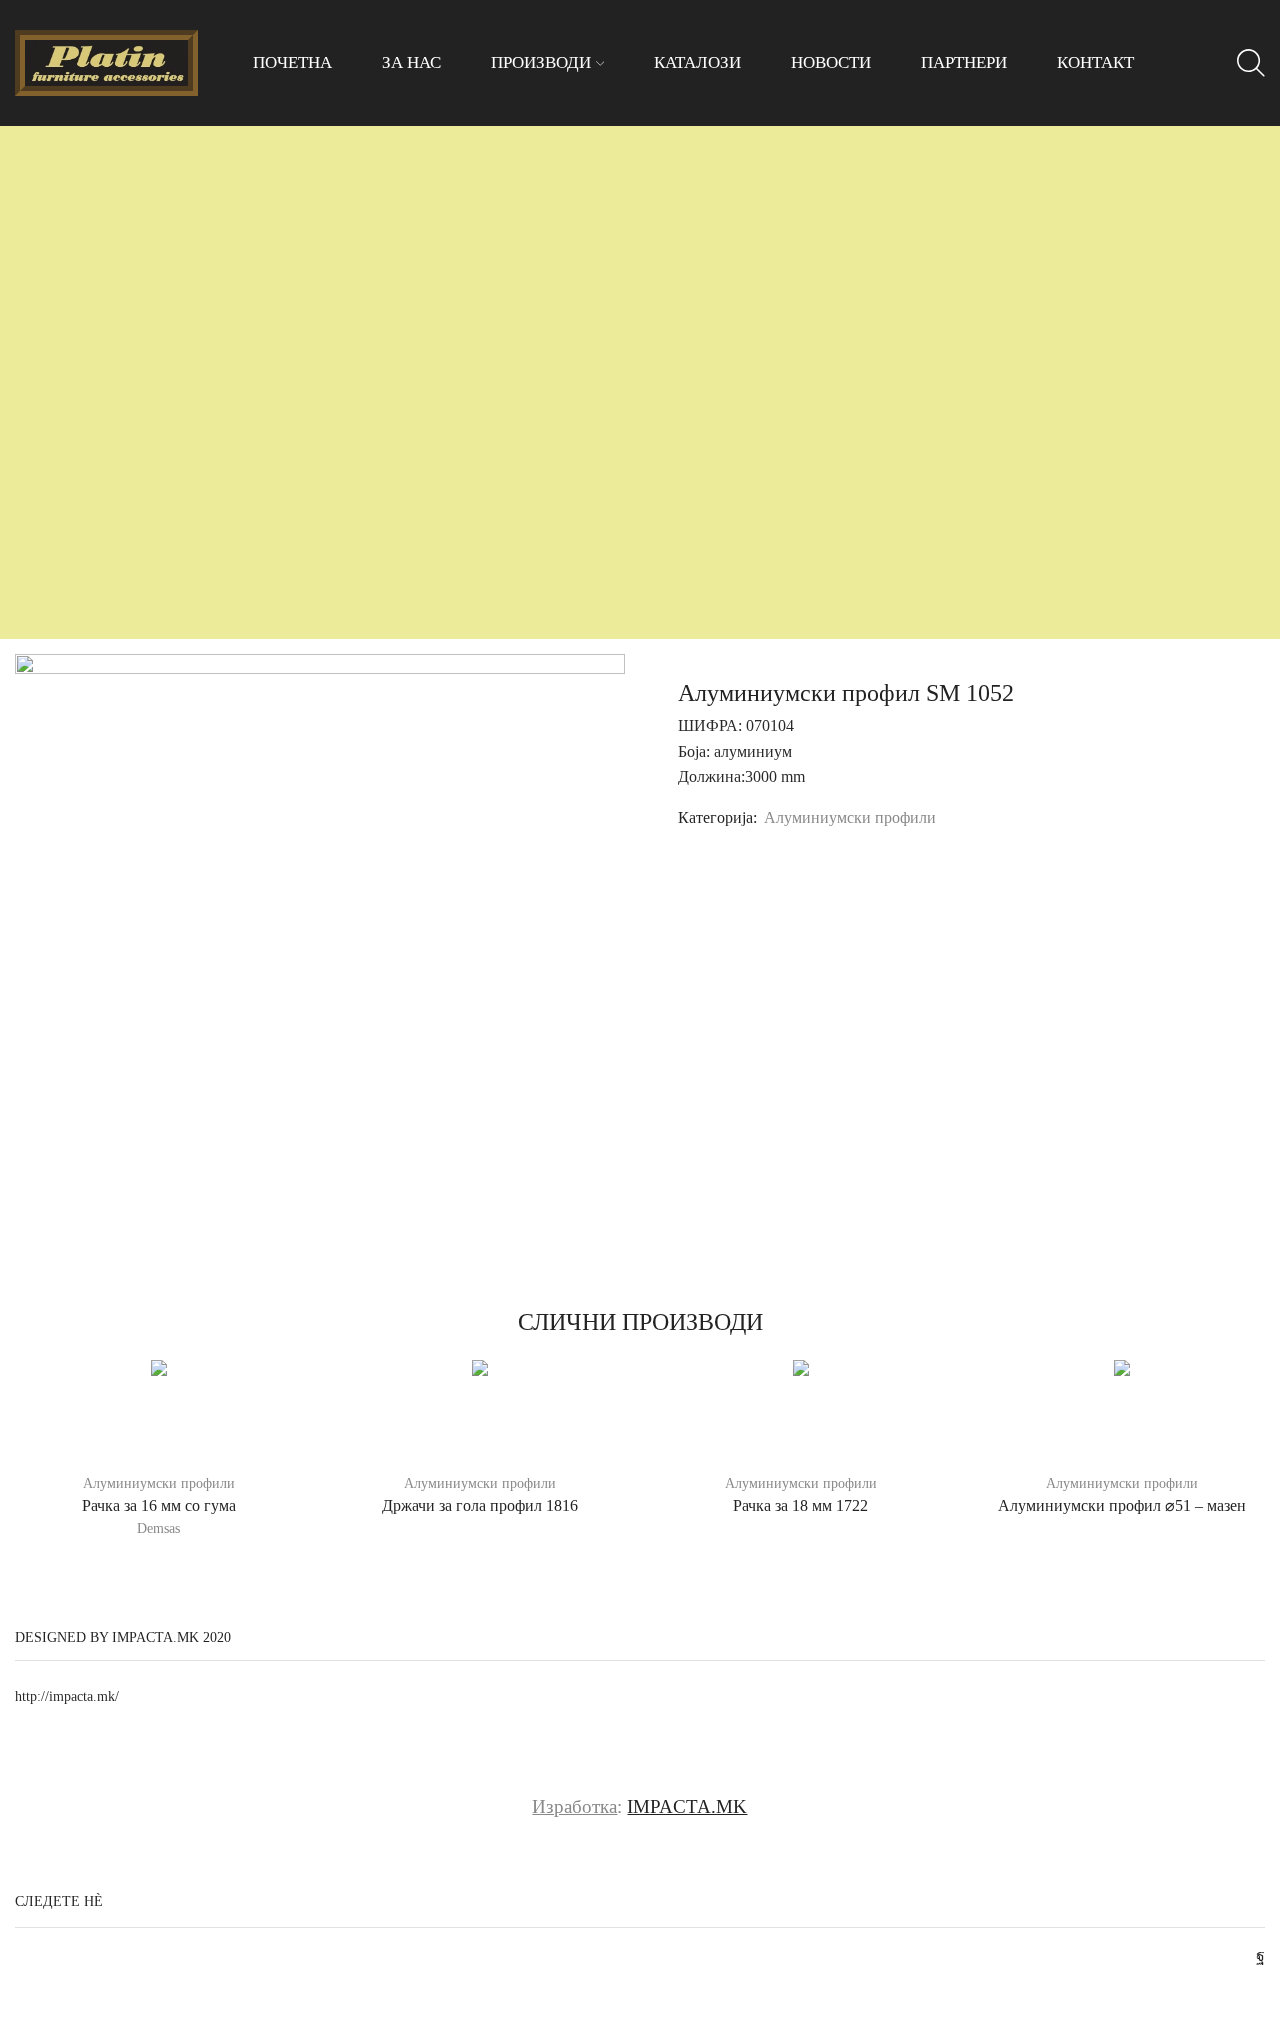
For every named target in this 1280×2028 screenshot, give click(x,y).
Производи (541, 62)
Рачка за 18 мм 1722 (800, 1505)
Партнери (964, 62)
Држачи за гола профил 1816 (480, 1505)
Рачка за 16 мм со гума (159, 1505)
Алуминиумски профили (850, 817)
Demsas (158, 1528)
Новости (831, 62)
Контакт (1095, 62)
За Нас (411, 62)
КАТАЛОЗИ (697, 62)
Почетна (292, 62)
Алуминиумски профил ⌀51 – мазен (1122, 1505)
